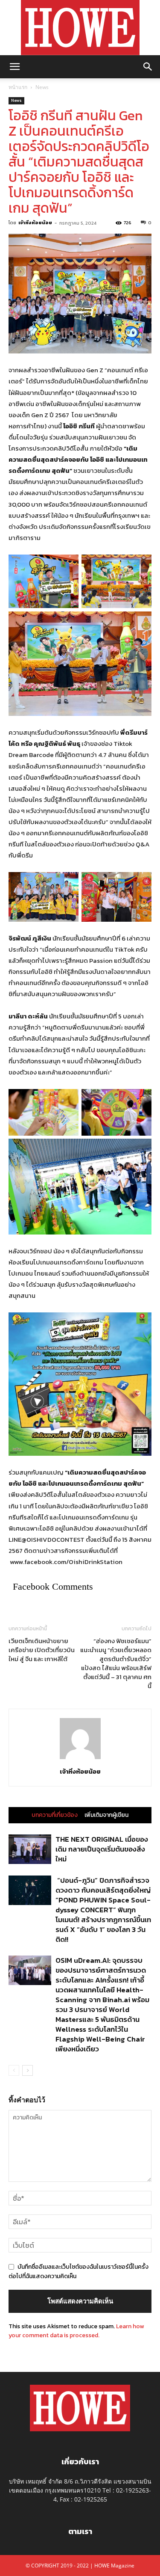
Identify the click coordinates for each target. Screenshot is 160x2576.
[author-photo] (80, 1759)
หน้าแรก (18, 87)
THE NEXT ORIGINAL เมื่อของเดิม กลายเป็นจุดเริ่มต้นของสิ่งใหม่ (102, 1849)
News (42, 87)
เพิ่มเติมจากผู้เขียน (106, 1815)
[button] (15, 67)
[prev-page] (14, 2070)
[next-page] (28, 2070)
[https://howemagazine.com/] (80, 28)
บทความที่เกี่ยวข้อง (55, 1815)
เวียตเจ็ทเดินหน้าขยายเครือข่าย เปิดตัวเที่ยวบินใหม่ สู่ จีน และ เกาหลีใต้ (42, 1650)
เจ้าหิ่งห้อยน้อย (35, 223)
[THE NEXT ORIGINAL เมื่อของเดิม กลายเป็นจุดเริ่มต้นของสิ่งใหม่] (30, 1849)
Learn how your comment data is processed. (76, 2331)
